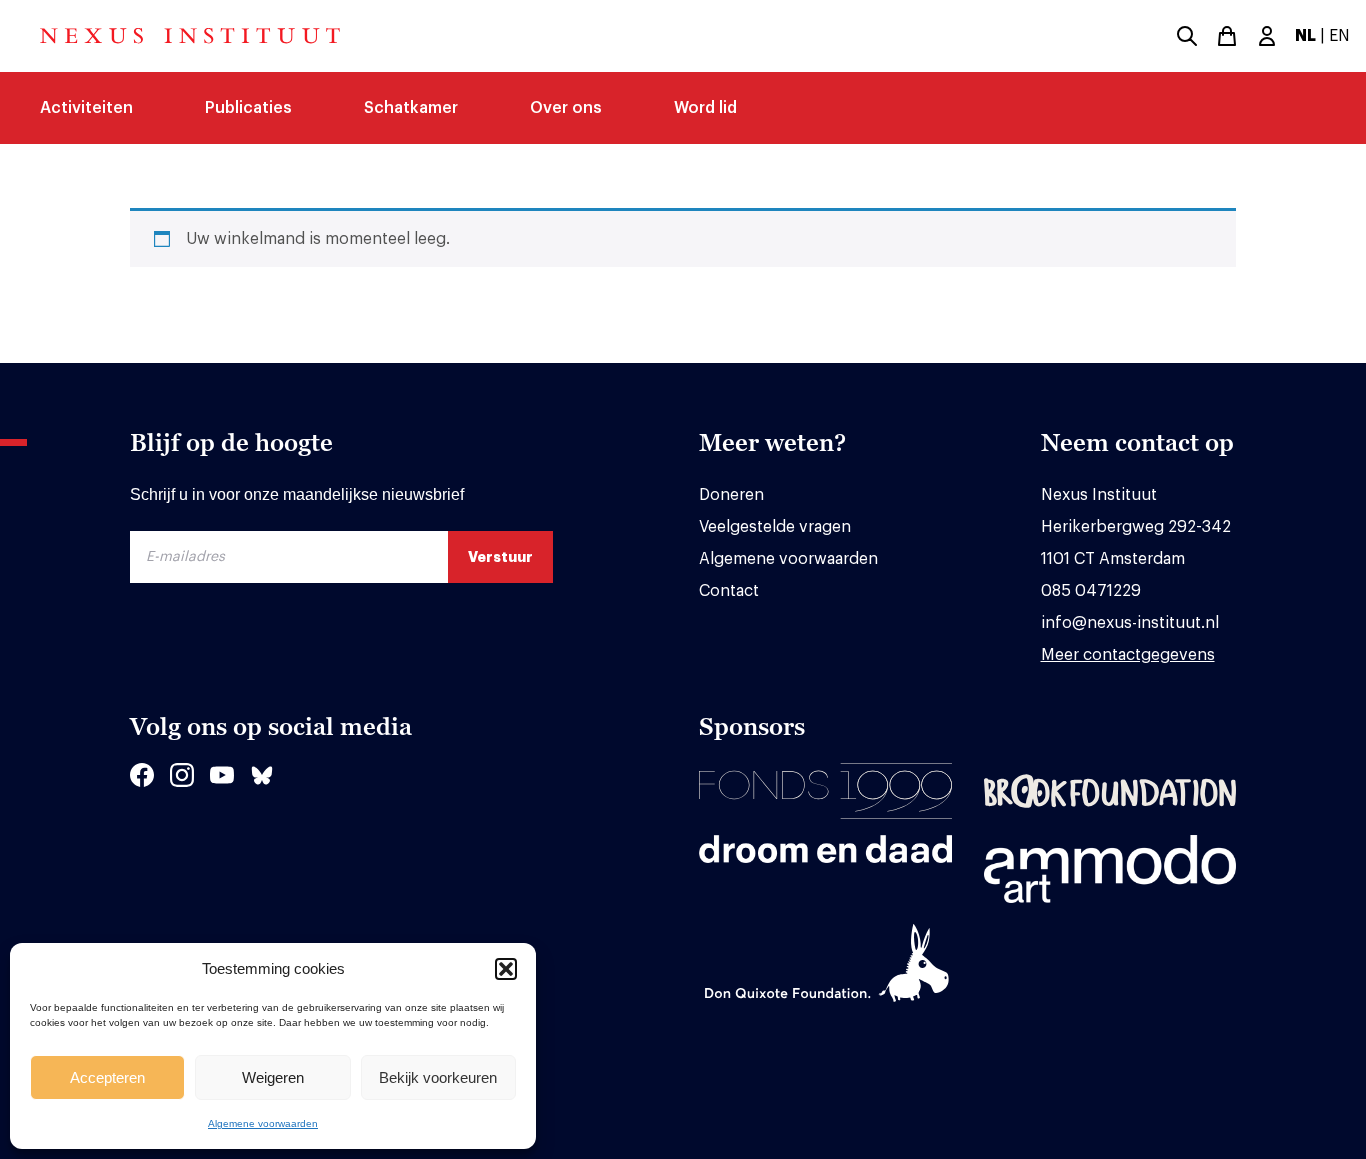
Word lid (705, 108)
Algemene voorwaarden (263, 1123)
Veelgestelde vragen (775, 527)
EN (1339, 36)
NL (1305, 36)
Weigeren (273, 1077)
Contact (729, 591)
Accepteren (107, 1077)
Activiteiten (86, 108)
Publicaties (248, 108)
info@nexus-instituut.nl (1130, 623)
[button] (506, 969)
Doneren (731, 495)
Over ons (566, 108)
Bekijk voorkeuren (438, 1077)
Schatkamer (411, 108)
